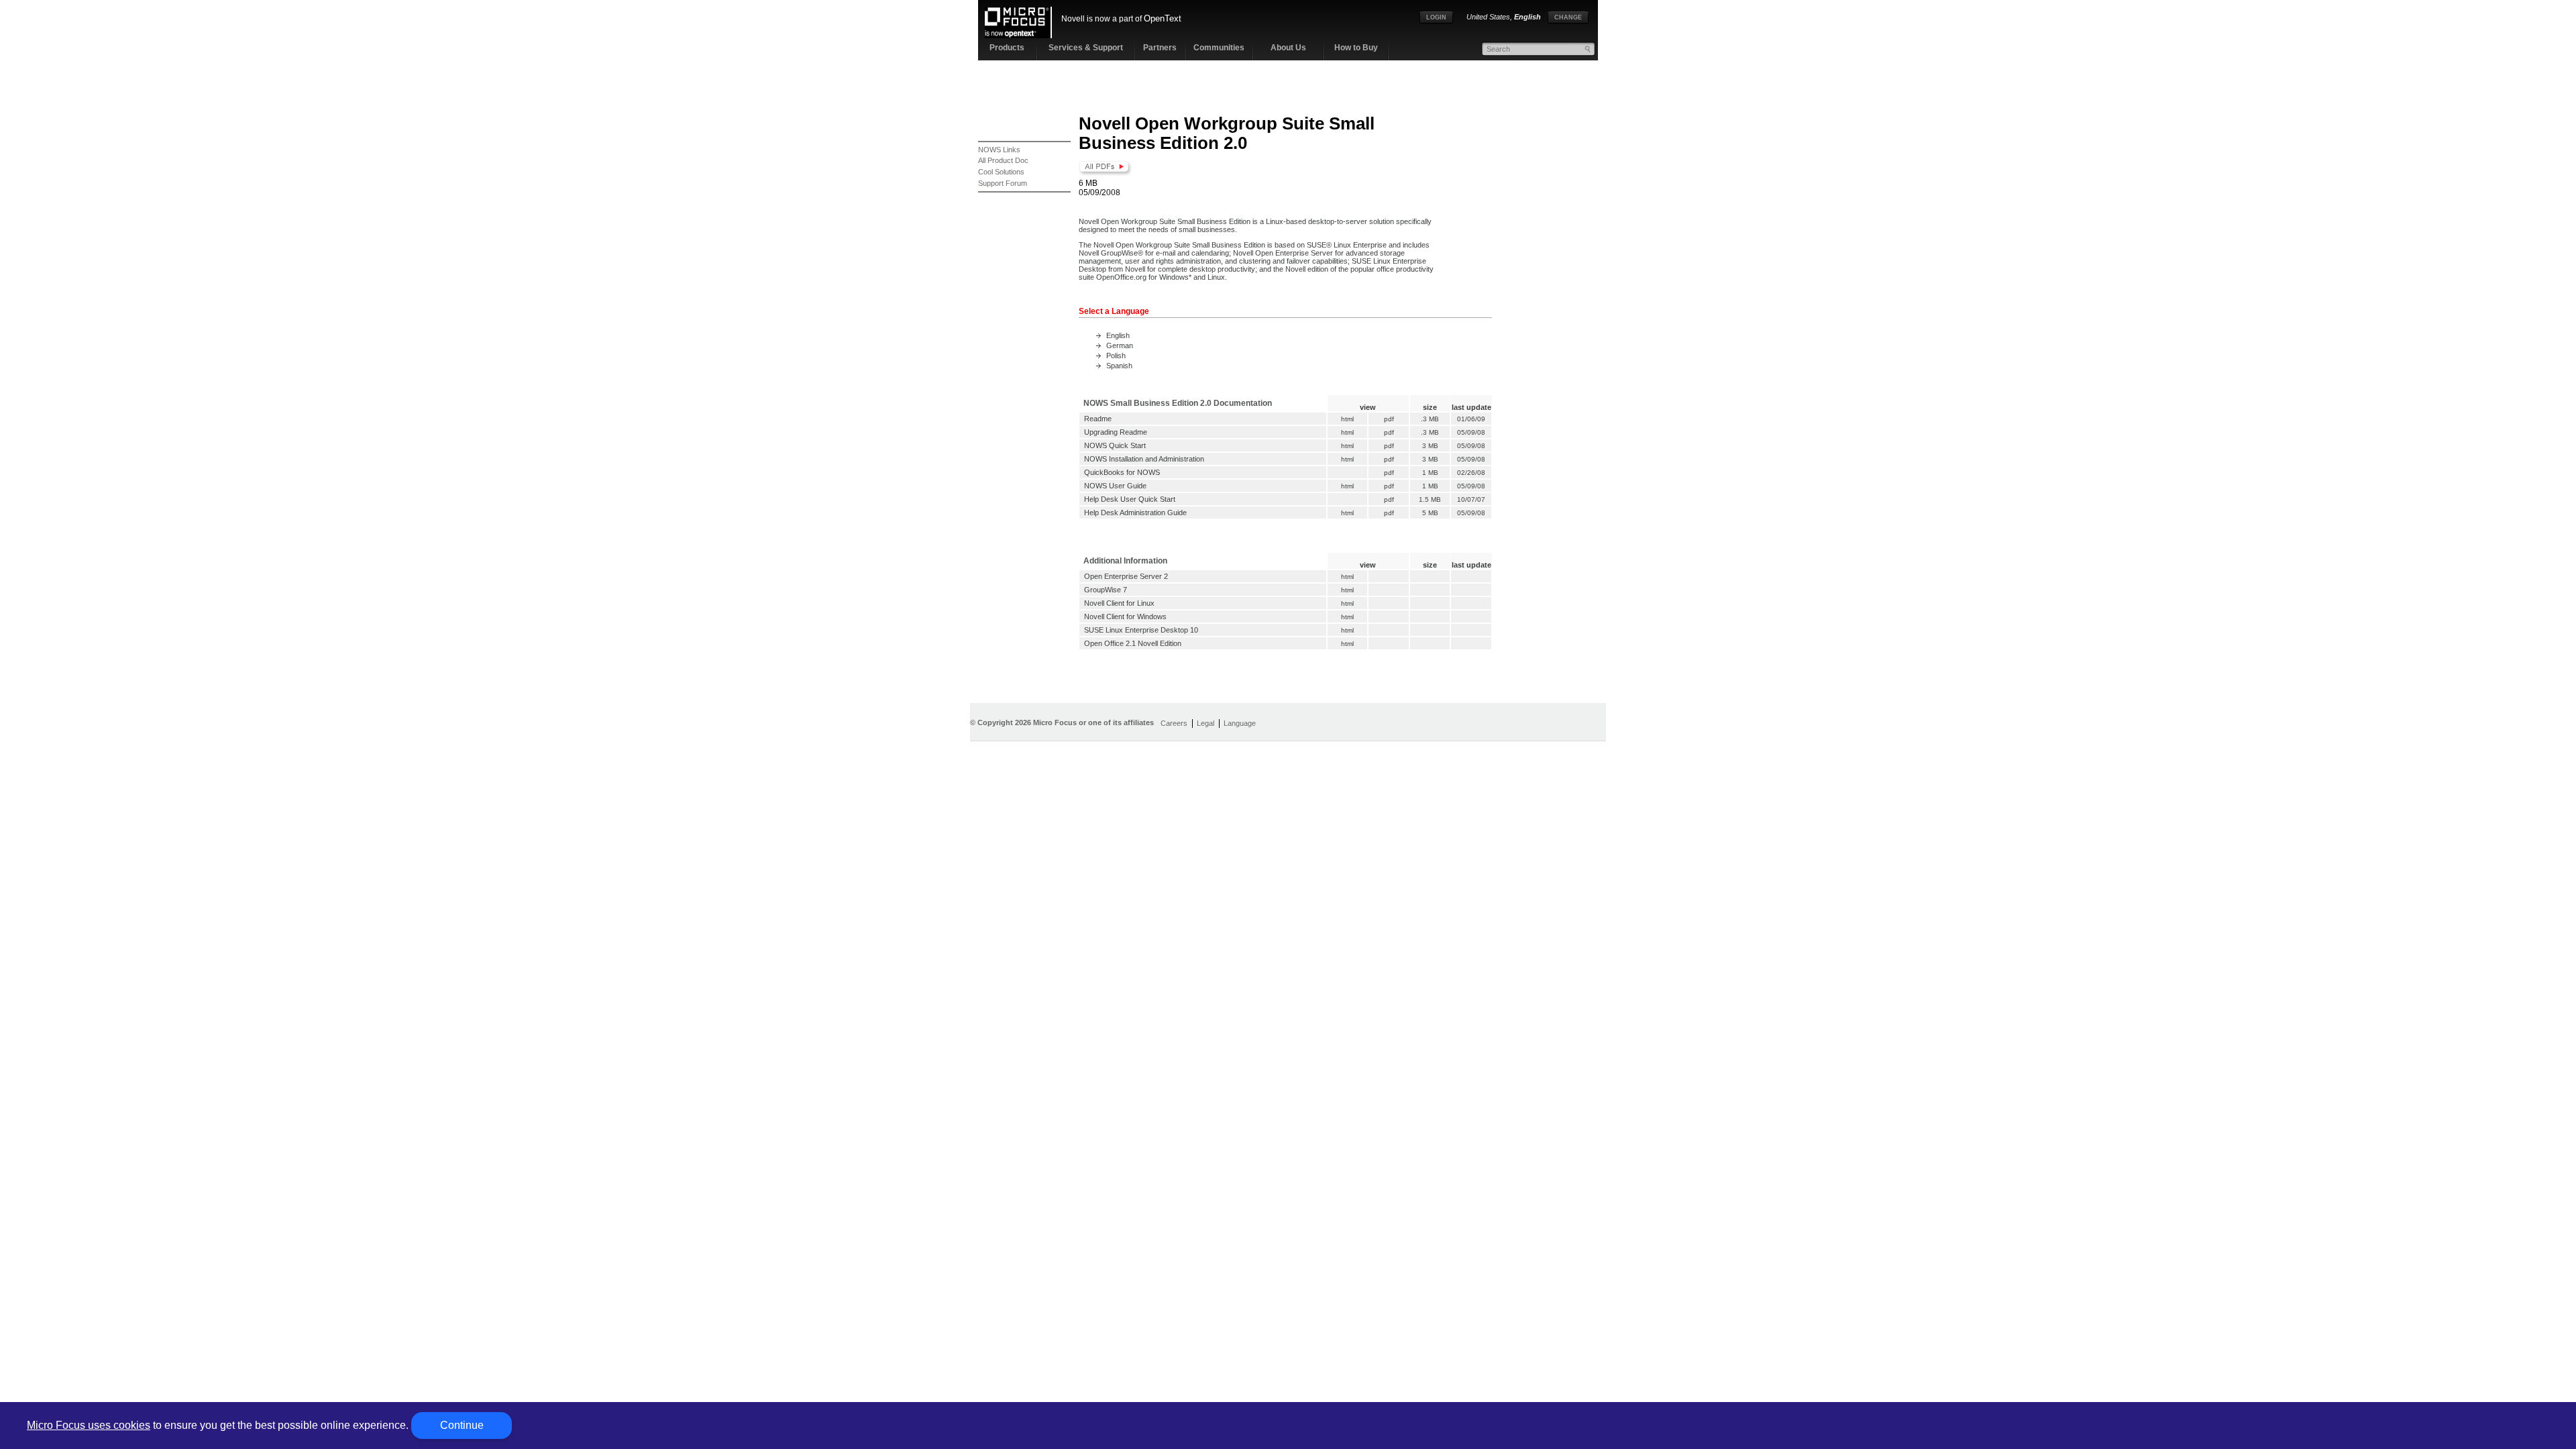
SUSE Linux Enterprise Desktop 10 (1141, 630)
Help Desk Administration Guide (1135, 513)
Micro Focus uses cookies (89, 1425)
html (1347, 419)
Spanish (1119, 366)
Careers (1174, 723)
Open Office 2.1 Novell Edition (1133, 643)
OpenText (1163, 18)
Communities (1219, 48)
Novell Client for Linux (1119, 603)
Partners (1160, 48)
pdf (1389, 419)
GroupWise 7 (1106, 590)
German (1120, 345)
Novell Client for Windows (1125, 616)
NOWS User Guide (1115, 486)
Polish (1116, 356)
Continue (462, 1425)
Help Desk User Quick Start (1130, 499)
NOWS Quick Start (1115, 445)
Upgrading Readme (1116, 432)
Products (1007, 48)
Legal (1205, 723)
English (1118, 335)
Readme (1098, 419)
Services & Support (1086, 48)
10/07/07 (1471, 499)
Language (1240, 723)
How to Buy (1356, 48)
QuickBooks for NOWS (1122, 472)
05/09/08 (1471, 432)
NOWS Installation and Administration (1144, 459)
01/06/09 (1471, 419)
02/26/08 (1471, 473)
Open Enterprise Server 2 (1126, 576)
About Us (1288, 48)
